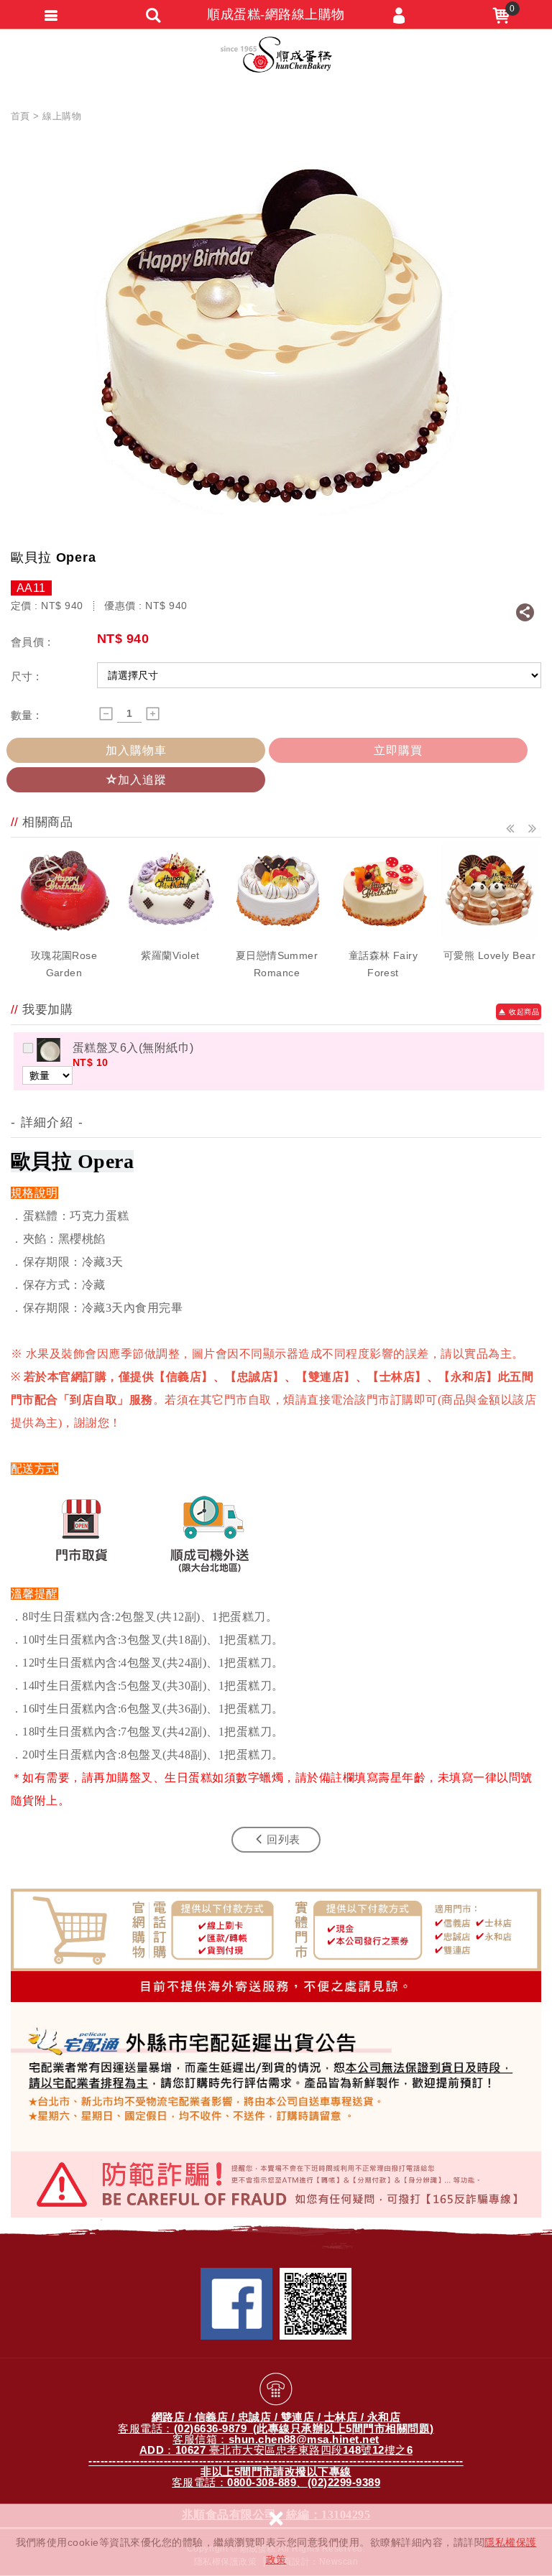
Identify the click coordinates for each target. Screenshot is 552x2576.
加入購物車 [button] (136, 750)
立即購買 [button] (398, 750)
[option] (64, 912)
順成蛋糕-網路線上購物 (276, 55)
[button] (511, 829)
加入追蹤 (142, 780)
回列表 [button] (284, 1839)
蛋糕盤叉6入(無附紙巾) (133, 1048)
